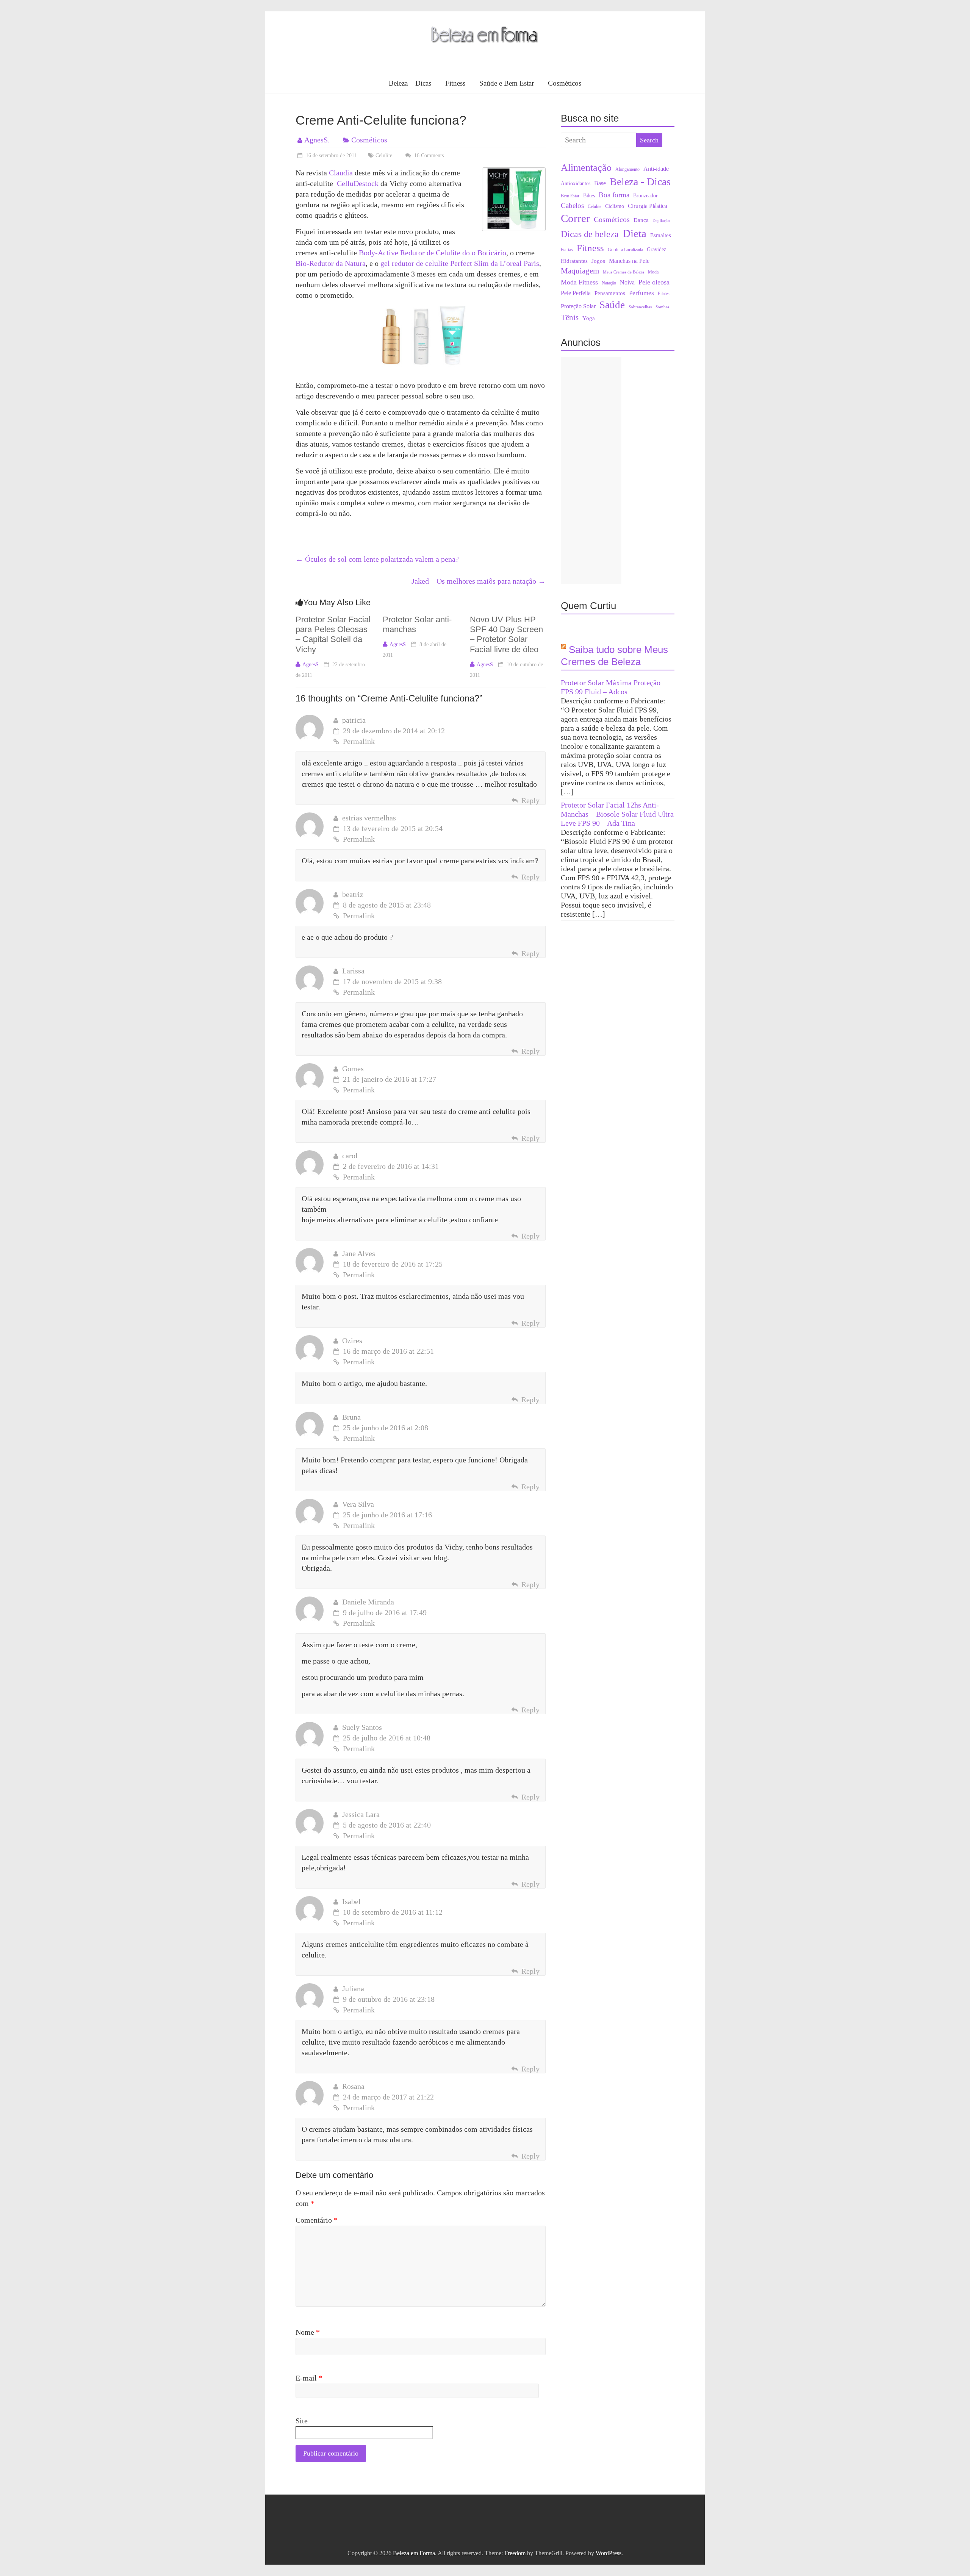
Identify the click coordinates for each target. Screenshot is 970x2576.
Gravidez (656, 249)
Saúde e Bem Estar (507, 83)
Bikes (589, 196)
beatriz (353, 894)
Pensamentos (610, 293)
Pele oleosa (654, 282)
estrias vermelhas (369, 818)
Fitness (455, 83)
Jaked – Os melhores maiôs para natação (479, 581)
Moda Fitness (579, 282)
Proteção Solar (578, 306)
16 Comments (428, 155)
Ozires (352, 1340)
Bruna (351, 1417)
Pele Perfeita (576, 293)
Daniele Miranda (368, 1602)
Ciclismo (615, 206)
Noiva (627, 282)
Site (302, 2421)
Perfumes (641, 293)
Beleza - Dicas (640, 182)
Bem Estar (570, 196)
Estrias (567, 250)
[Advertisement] (591, 470)
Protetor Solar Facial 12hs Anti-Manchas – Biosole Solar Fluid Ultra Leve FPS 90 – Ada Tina (617, 814)
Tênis (570, 317)
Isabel (351, 1901)
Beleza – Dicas (410, 83)
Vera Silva (358, 1504)
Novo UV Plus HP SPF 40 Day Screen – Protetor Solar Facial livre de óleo (506, 634)
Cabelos (572, 205)
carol (350, 1156)
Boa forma (614, 195)
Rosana (353, 2086)
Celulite (384, 155)
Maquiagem (580, 271)
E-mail (309, 2378)
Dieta (634, 234)
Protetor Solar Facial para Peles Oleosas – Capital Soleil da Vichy (333, 634)
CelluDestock (358, 183)
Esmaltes (661, 235)
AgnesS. (317, 140)
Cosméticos (565, 83)
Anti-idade (656, 169)
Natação (609, 283)
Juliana (353, 1989)
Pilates (664, 294)
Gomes (353, 1069)
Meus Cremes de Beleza (623, 272)
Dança (641, 220)
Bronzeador (645, 196)
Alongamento (627, 169)
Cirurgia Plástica (648, 206)
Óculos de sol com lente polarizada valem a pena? (377, 559)
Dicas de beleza (590, 234)
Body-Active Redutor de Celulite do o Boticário (433, 253)
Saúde (612, 305)
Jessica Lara (361, 1814)
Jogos (598, 261)
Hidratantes (574, 261)
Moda (653, 272)
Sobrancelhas (640, 307)
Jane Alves (359, 1253)
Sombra (662, 307)
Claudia (341, 173)
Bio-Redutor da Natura (331, 263)
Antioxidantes (576, 184)
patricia (354, 720)
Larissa (353, 971)
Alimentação (586, 167)
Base (600, 183)
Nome (308, 2332)
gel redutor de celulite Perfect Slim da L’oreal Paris (460, 263)
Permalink (359, 741)
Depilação (661, 221)
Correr (575, 218)
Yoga (589, 318)
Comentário (317, 2220)
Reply (530, 800)
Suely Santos (362, 1727)
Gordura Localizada (625, 250)
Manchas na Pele (629, 261)
